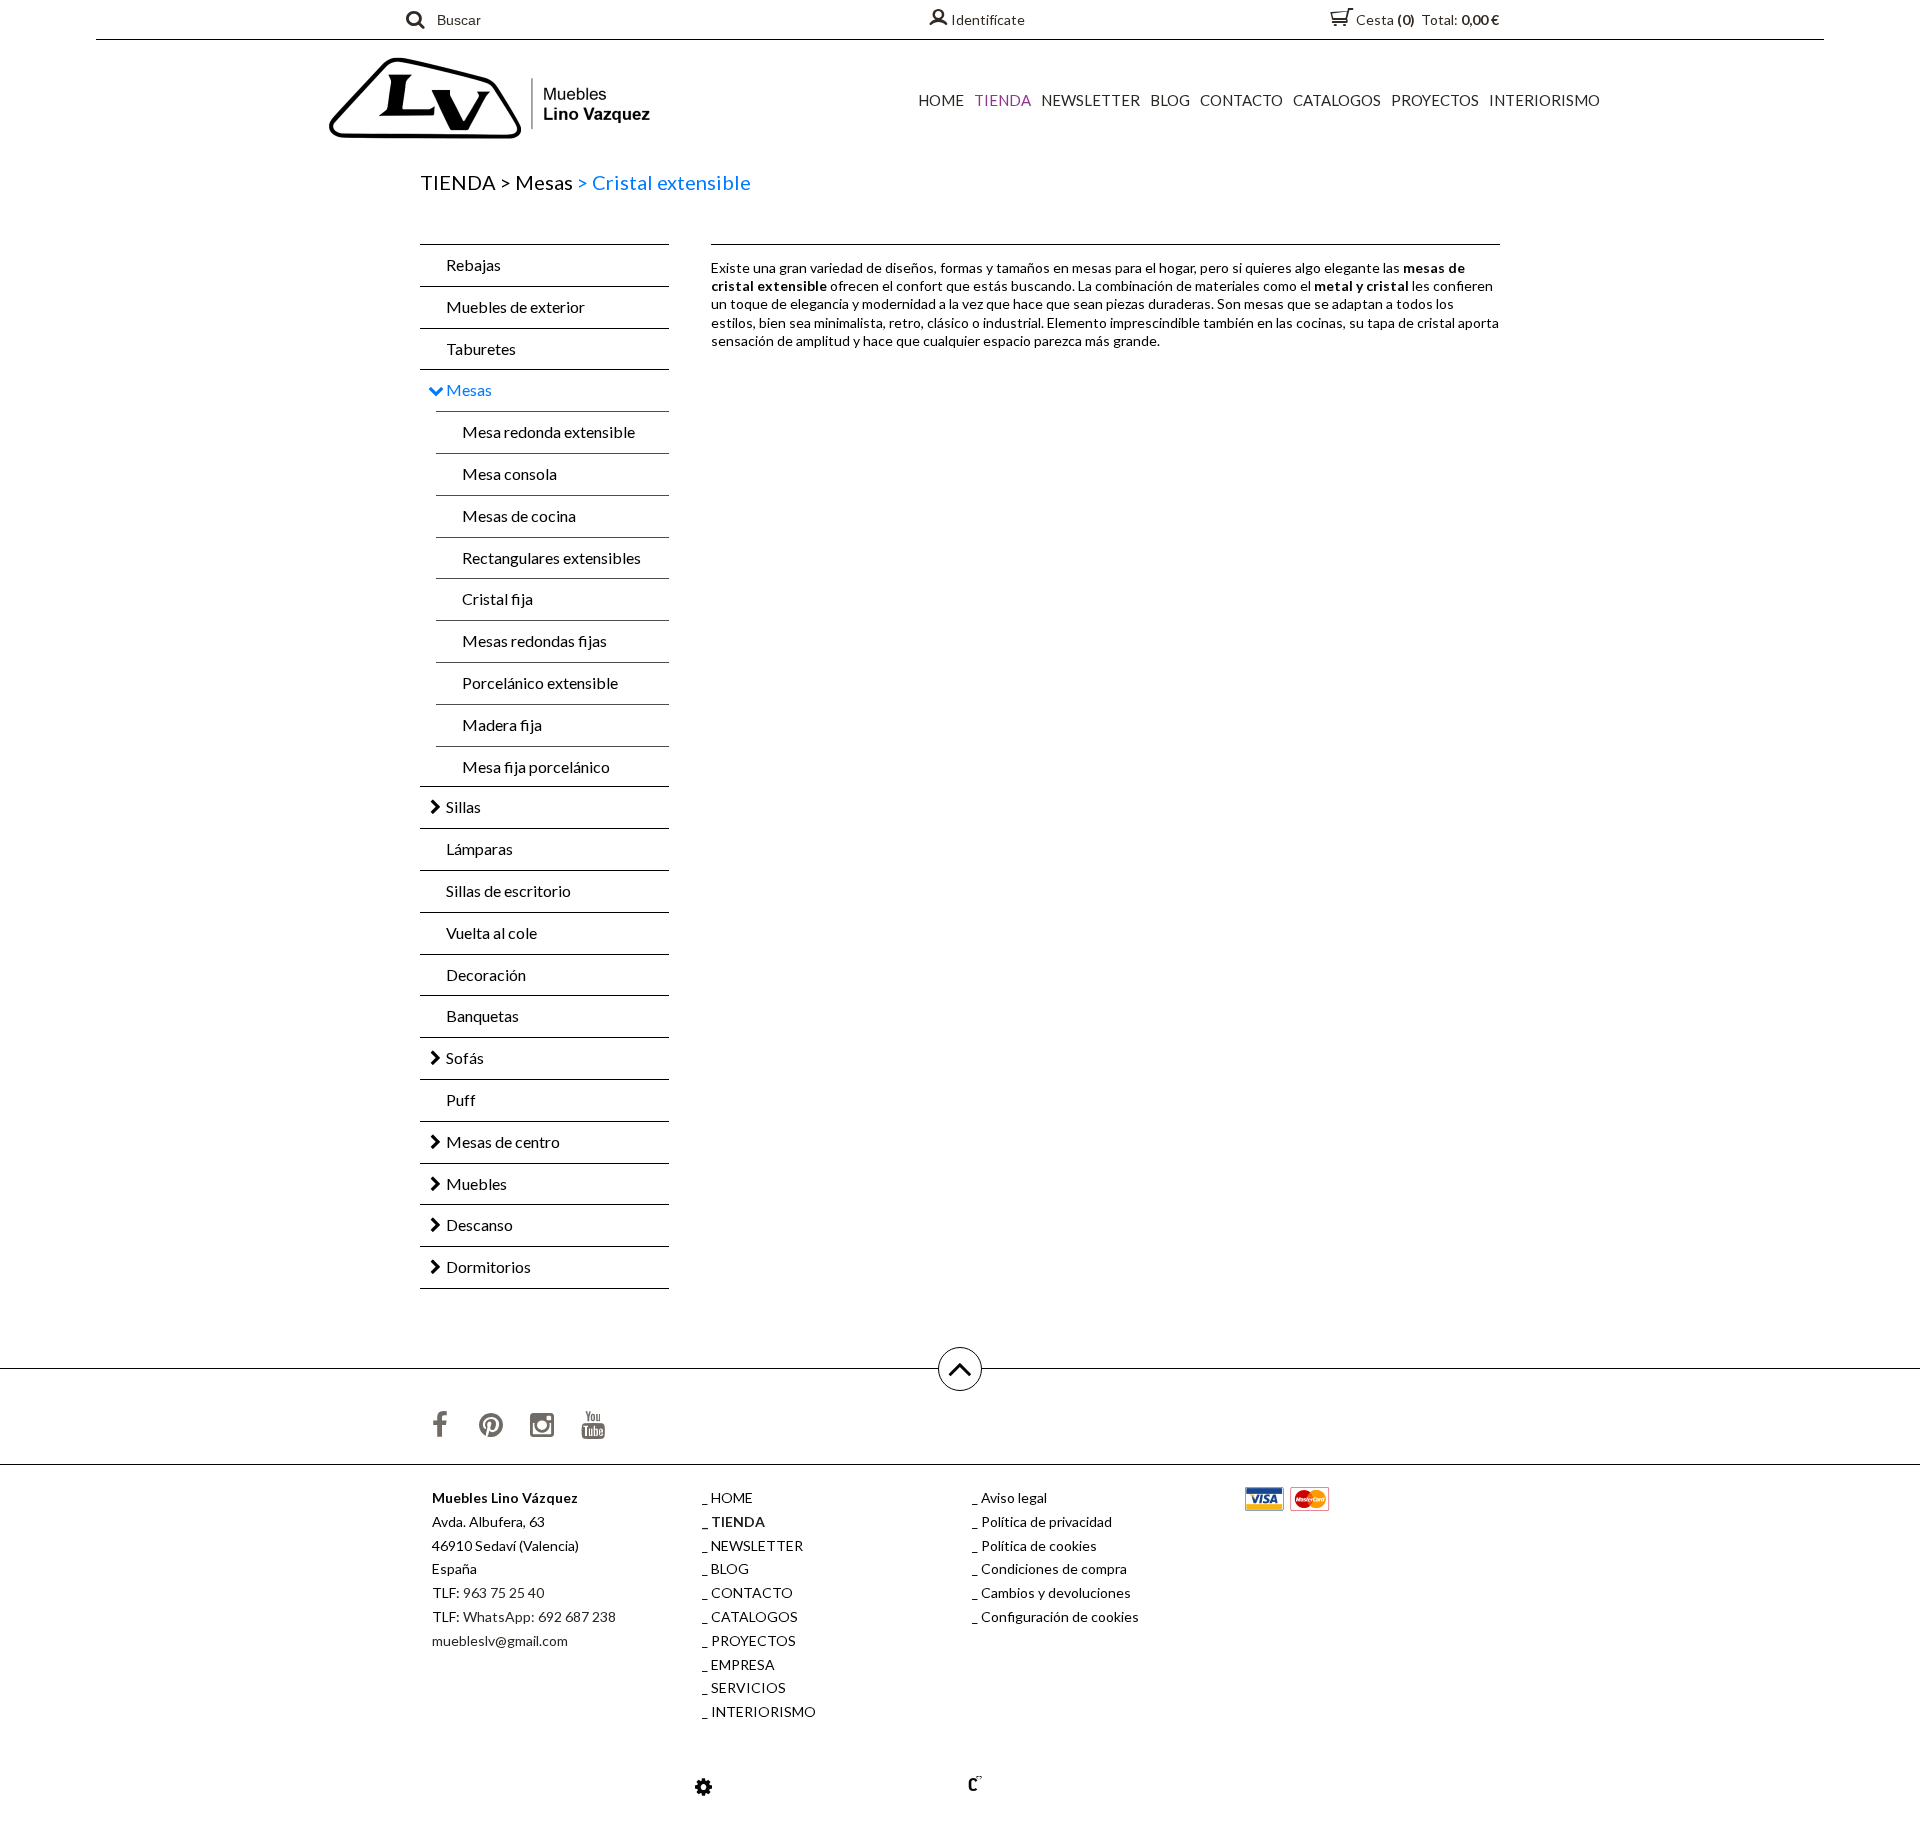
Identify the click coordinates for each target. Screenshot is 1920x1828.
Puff (461, 1099)
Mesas (536, 182)
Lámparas (479, 848)
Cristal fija (497, 598)
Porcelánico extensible (540, 682)
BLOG (1170, 100)
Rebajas (473, 264)
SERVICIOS (748, 1687)
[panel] (703, 1786)
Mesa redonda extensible (548, 431)
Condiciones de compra (1054, 1568)
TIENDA (1002, 100)
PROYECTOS (1435, 100)
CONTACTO (1241, 100)
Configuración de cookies (1060, 1616)
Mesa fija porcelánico (536, 766)
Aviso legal (1014, 1497)
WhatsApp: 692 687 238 (539, 1616)
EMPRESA (743, 1664)
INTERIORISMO (1544, 100)
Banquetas (482, 1015)
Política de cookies (1039, 1545)
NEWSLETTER (1090, 100)
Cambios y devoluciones (1056, 1592)
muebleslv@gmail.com (500, 1640)
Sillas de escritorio (508, 890)
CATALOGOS (1337, 100)
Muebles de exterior (515, 306)
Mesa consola (509, 473)
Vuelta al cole (491, 932)
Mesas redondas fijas (534, 640)
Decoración (486, 974)
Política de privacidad (1046, 1521)
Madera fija (502, 724)
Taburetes (481, 348)
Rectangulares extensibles (551, 557)
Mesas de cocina (519, 515)
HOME (941, 100)
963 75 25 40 (503, 1592)
